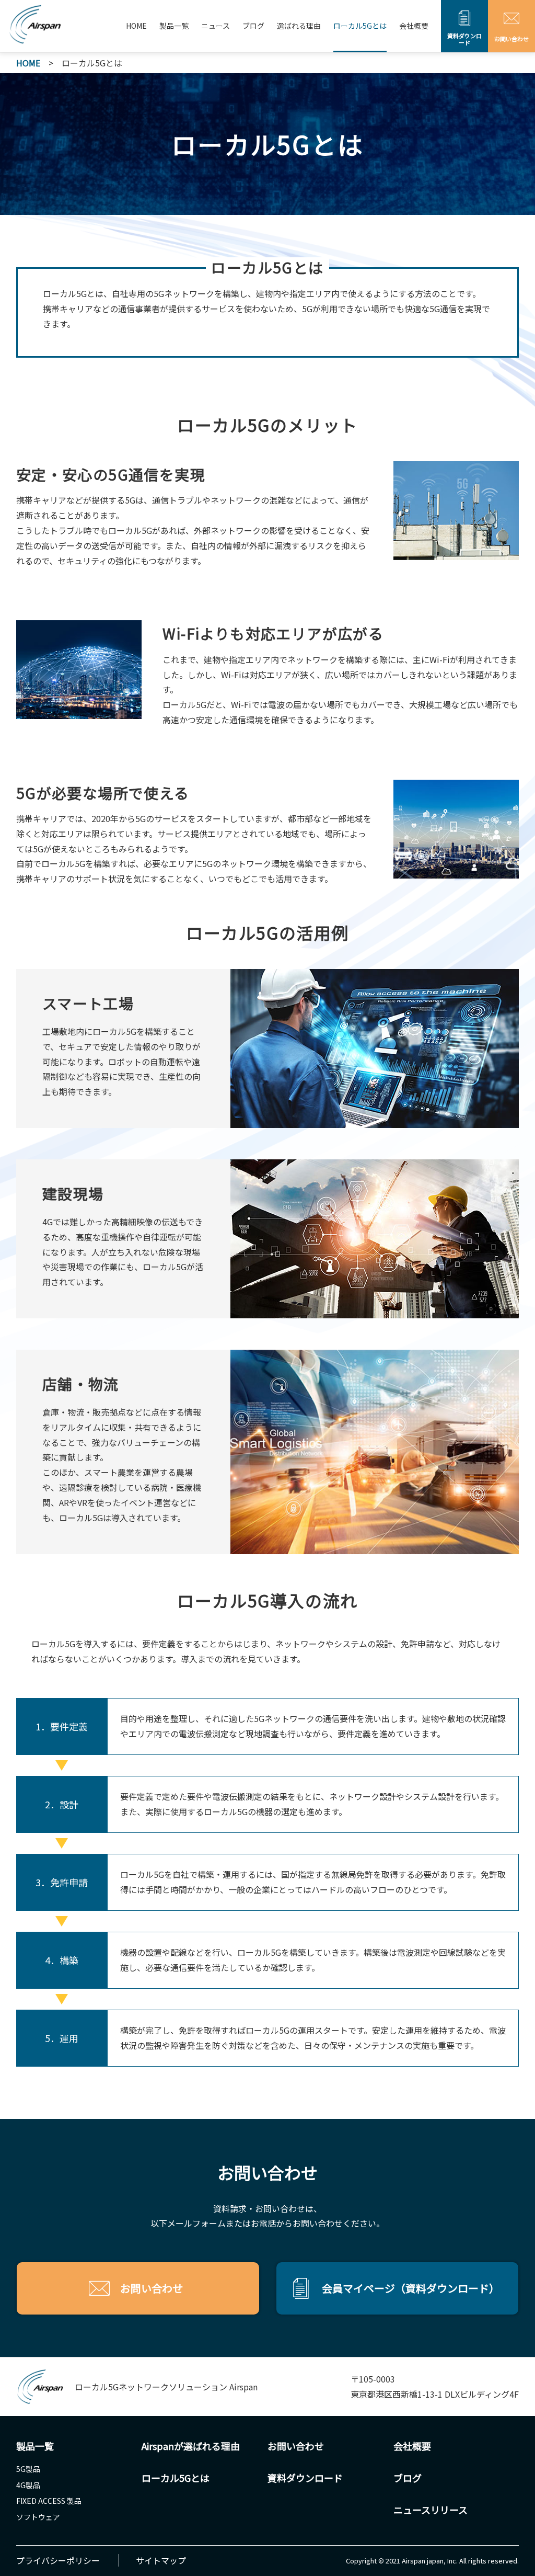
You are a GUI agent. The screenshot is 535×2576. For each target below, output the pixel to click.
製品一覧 (174, 26)
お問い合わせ (296, 2446)
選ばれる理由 (299, 26)
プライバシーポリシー (58, 2560)
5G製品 (28, 2469)
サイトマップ (161, 2560)
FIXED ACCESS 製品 (49, 2501)
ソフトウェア (38, 2517)
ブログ (253, 26)
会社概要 (414, 26)
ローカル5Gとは (360, 26)
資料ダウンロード (305, 2478)
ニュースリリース (431, 2510)
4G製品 (28, 2485)
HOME (136, 26)
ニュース (216, 26)
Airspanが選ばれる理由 (191, 2446)
